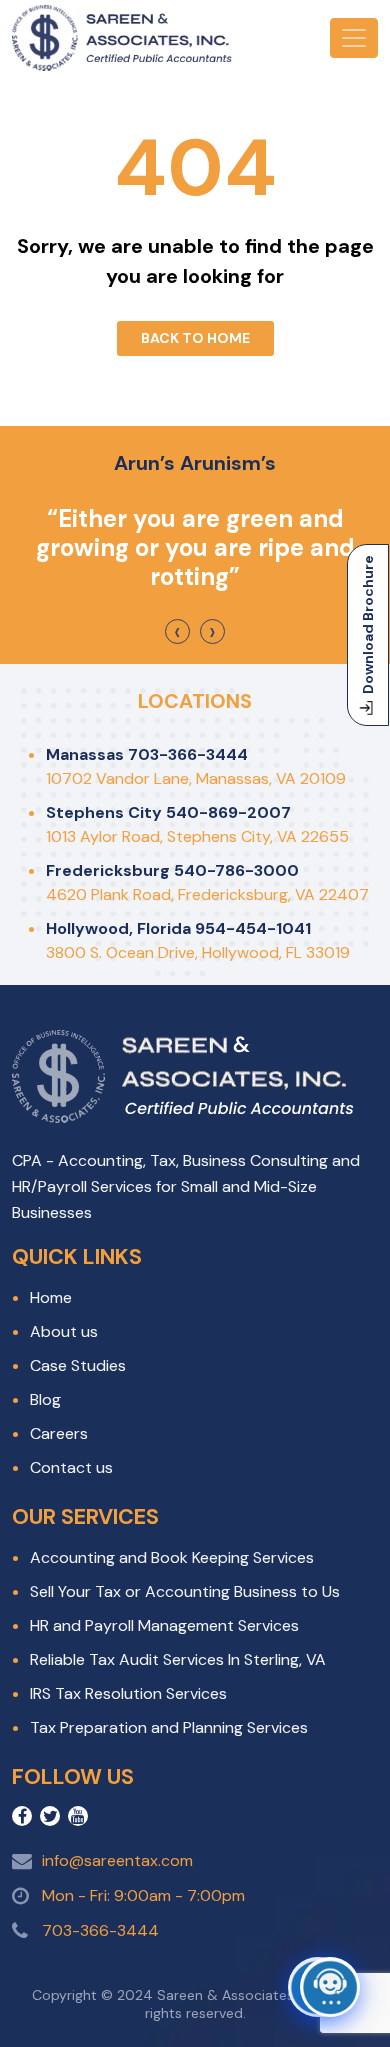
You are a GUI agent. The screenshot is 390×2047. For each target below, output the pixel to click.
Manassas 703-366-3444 (147, 754)
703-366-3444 (100, 1930)
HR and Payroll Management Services (164, 1625)
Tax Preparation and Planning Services (169, 1727)
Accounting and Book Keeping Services (172, 1557)
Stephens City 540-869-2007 (168, 812)
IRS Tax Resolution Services (128, 1693)
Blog (45, 1399)
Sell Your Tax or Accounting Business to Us (185, 1591)
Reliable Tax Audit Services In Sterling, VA (178, 1659)
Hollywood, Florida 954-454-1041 (178, 928)
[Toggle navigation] (354, 38)
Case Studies (78, 1365)
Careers (59, 1433)
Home (51, 1297)
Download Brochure (368, 624)
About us (64, 1331)
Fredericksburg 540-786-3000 (172, 870)
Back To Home (195, 338)
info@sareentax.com (117, 1860)
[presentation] (177, 631)
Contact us (71, 1467)
